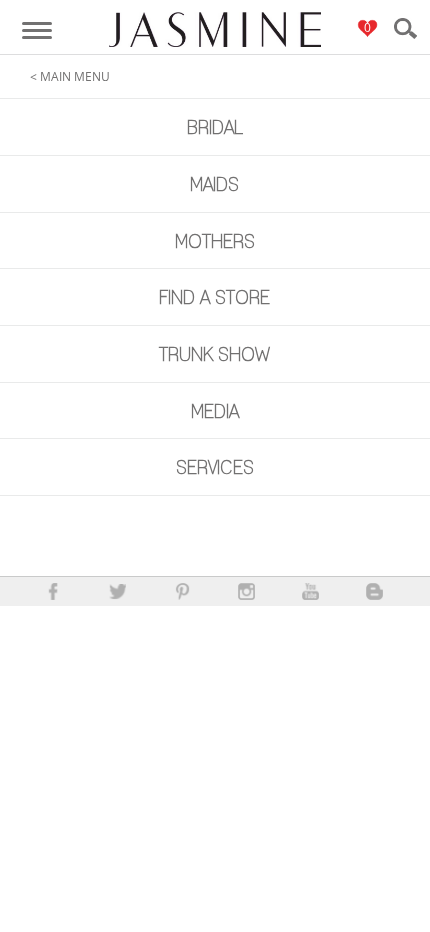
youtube (310, 591)
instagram (246, 591)
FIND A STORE (214, 297)
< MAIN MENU (70, 76)
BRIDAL (215, 127)
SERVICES (215, 467)
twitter (117, 591)
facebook (53, 591)
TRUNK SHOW (214, 354)
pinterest (182, 591)
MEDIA (215, 411)
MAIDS (214, 184)
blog (374, 591)
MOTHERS (215, 241)
